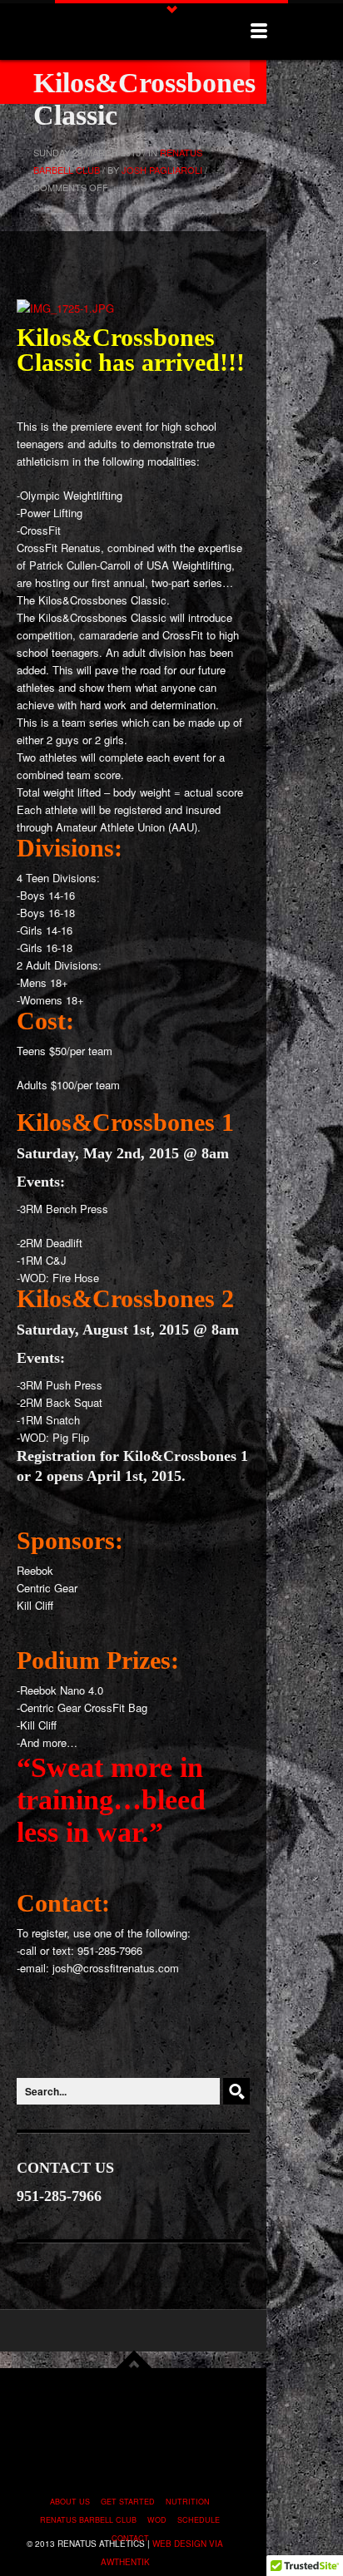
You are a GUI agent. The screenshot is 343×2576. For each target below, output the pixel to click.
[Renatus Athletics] (122, 32)
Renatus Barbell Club (88, 2520)
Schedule (199, 2520)
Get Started (128, 2502)
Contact (130, 2538)
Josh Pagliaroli (162, 170)
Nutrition (188, 2502)
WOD (157, 2520)
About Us (70, 2502)
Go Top (134, 2361)
